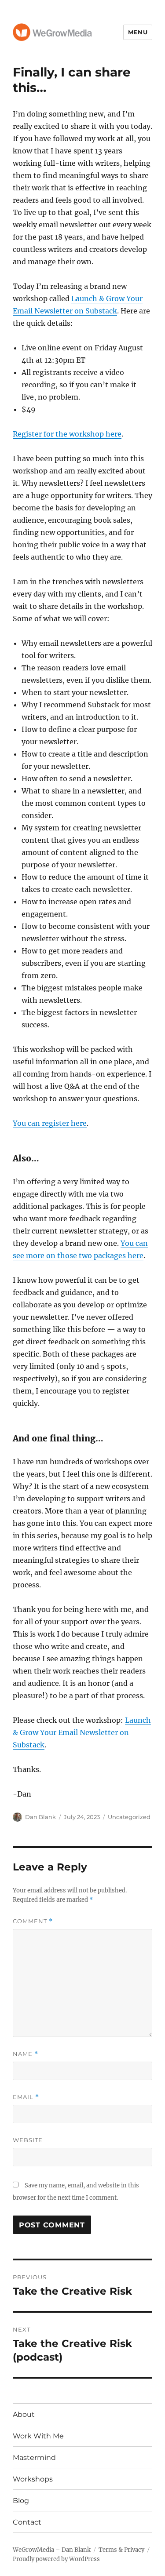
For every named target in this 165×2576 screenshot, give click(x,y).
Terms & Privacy (121, 2550)
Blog (21, 2501)
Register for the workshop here (67, 434)
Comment (33, 1921)
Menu (138, 32)
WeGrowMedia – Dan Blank (52, 2550)
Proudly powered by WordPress (56, 2559)
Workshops (33, 2479)
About (24, 2414)
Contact (27, 2522)
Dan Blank (40, 1817)
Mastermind (34, 2458)
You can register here (50, 1123)
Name (26, 2054)
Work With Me (38, 2436)
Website (28, 2140)
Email (26, 2097)
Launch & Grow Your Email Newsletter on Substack (82, 1732)
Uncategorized (129, 1817)
